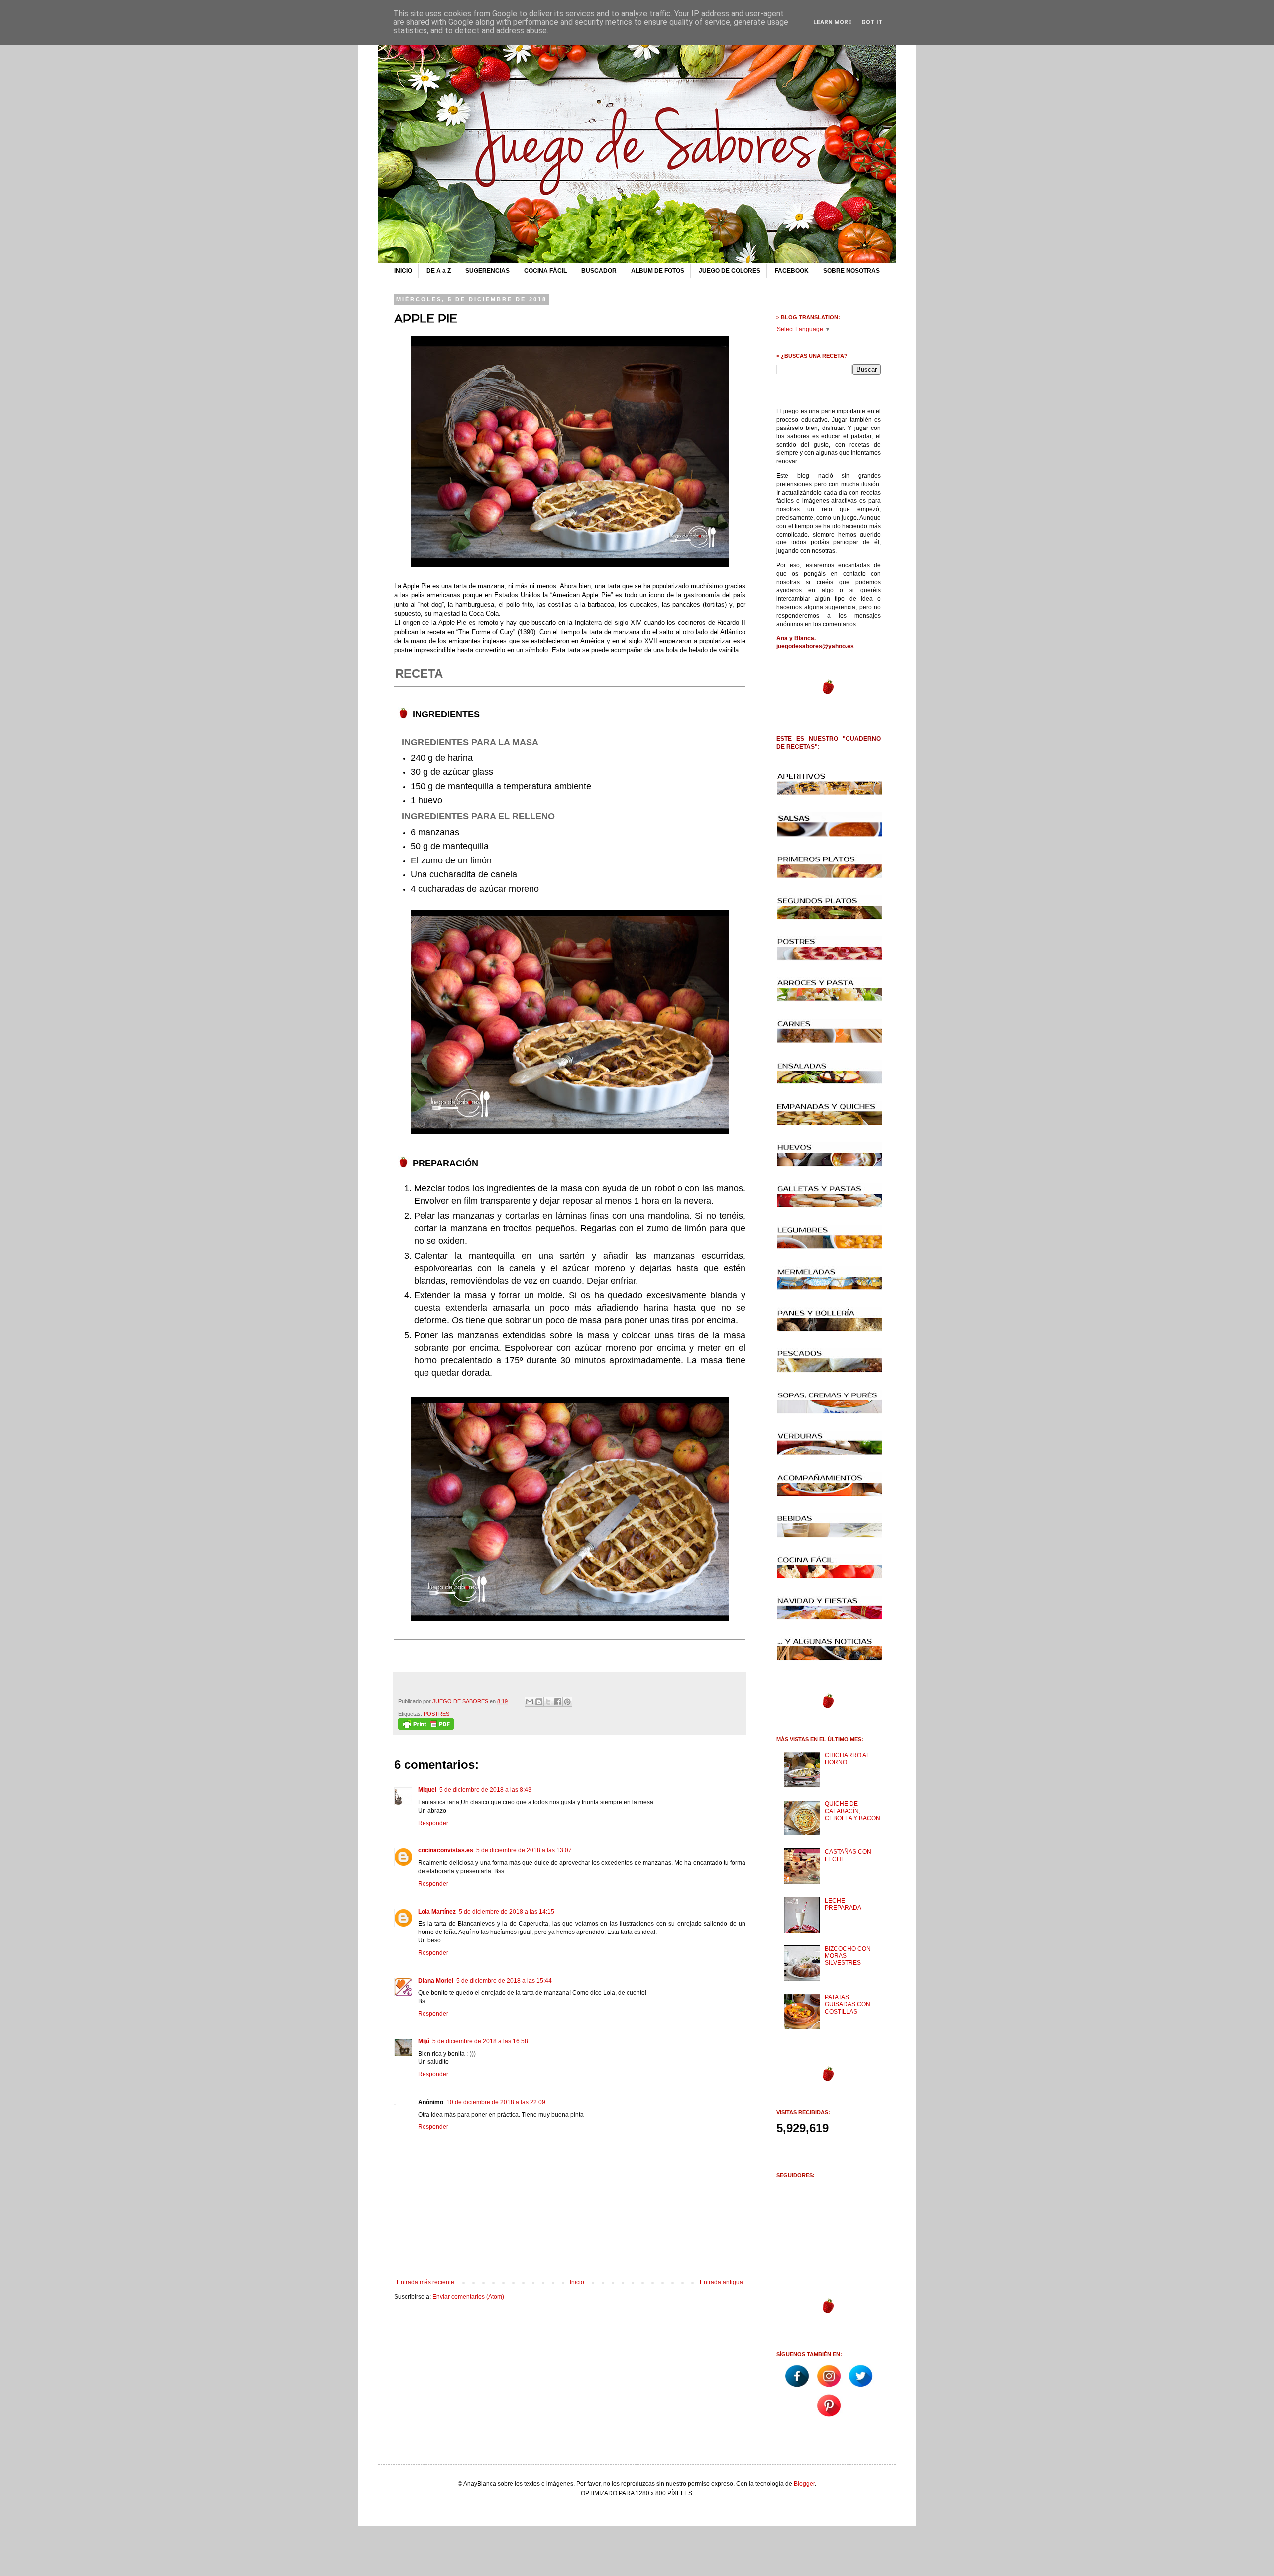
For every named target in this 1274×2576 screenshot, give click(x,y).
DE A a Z (439, 271)
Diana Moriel (436, 1981)
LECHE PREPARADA (843, 1904)
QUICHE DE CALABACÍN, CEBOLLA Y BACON (852, 1811)
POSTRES (436, 1714)
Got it (872, 22)
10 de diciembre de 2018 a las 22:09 (496, 2102)
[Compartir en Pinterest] (567, 1702)
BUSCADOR (599, 271)
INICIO (403, 271)
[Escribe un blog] (539, 1702)
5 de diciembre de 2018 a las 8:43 (485, 1790)
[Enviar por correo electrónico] (530, 1702)
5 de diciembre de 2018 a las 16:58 (480, 2041)
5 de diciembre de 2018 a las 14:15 (507, 1912)
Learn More (832, 22)
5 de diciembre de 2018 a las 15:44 (504, 1981)
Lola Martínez (437, 1912)
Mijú (424, 2041)
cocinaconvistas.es (446, 1850)
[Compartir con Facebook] (558, 1702)
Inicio (577, 2282)
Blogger (804, 2484)
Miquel (427, 1790)
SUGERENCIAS (487, 271)
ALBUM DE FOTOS (658, 271)
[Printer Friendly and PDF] (426, 1728)
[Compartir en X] (548, 1702)
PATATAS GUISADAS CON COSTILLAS (848, 2004)
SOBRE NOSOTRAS (851, 271)
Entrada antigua (721, 2282)
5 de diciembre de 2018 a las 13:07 (524, 1850)
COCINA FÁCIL (545, 271)
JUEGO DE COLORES (730, 271)
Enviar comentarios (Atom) (468, 2297)
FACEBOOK (792, 271)
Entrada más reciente (425, 2282)
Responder (433, 1823)
